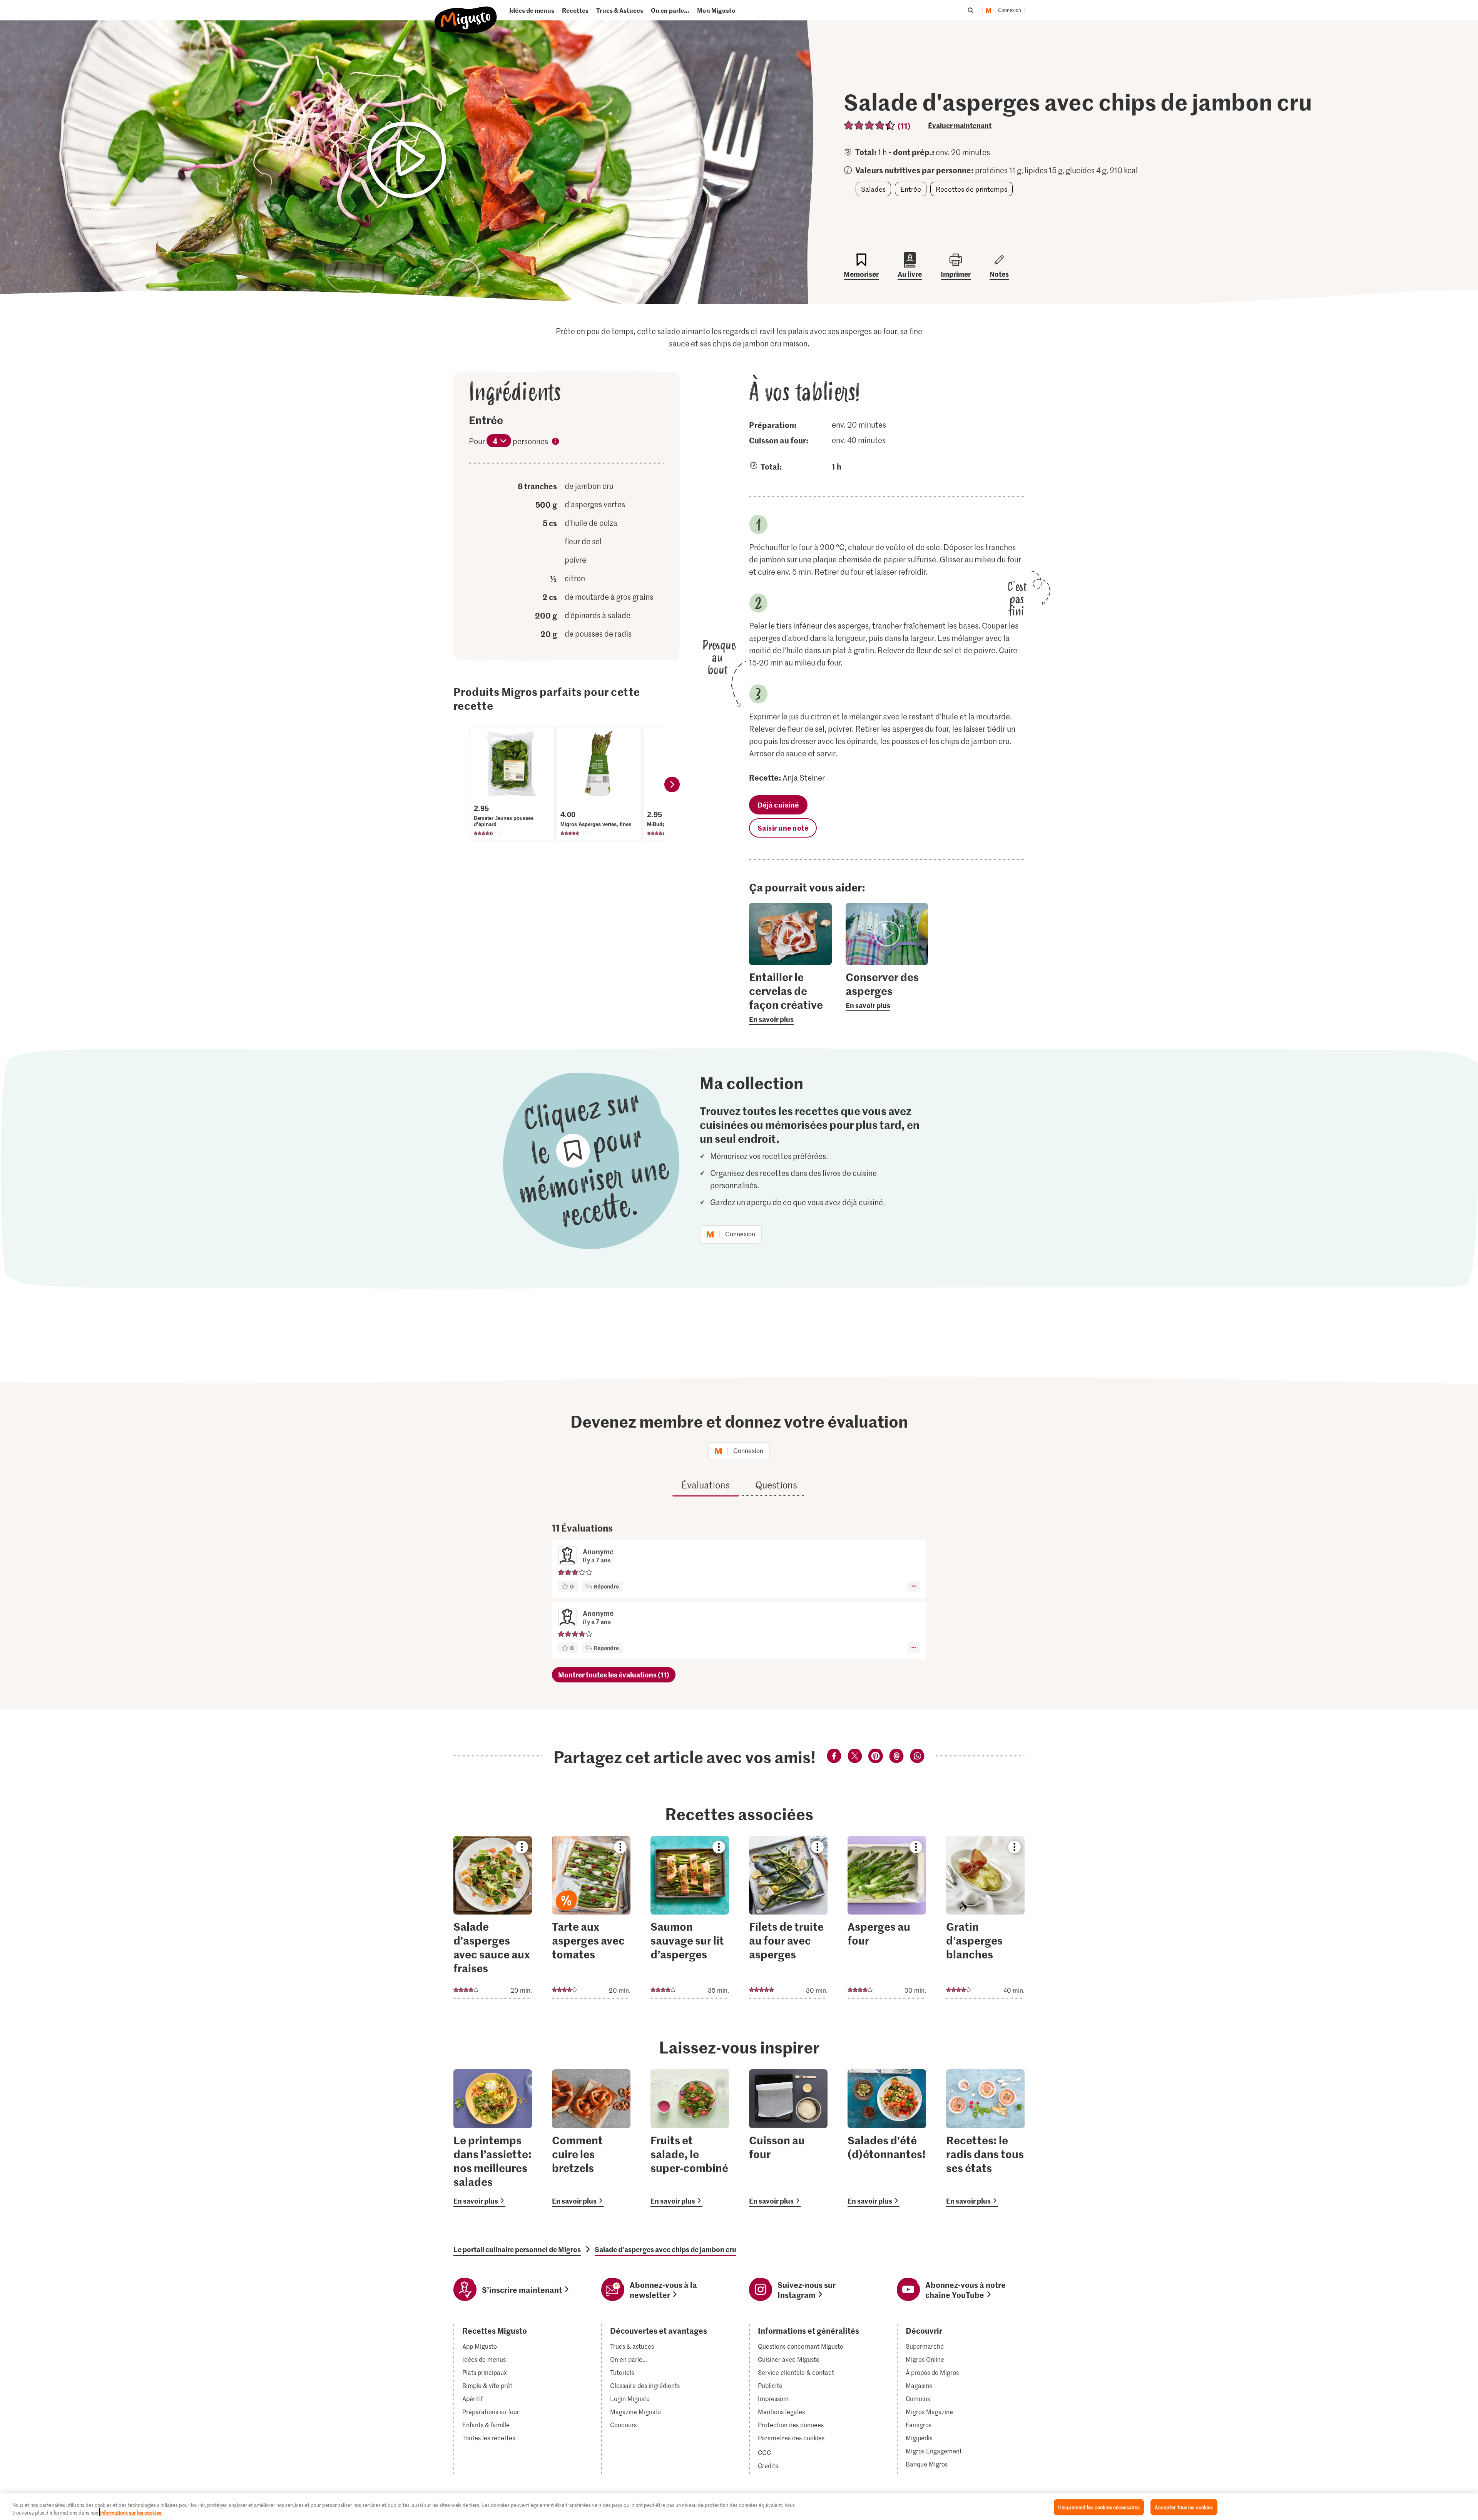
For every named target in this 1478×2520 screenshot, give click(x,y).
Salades (873, 189)
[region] (739, 2507)
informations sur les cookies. (131, 2512)
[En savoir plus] (790, 997)
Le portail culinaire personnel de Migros (517, 2249)
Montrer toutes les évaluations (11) (614, 1675)
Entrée (911, 189)
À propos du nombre (555, 443)
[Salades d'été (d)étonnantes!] (887, 2138)
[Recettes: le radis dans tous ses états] (985, 2138)
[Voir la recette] (493, 1917)
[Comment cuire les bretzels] (591, 2138)
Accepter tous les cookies (1184, 2507)
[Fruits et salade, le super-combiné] (690, 2138)
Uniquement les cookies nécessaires (1099, 2507)
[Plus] (914, 1586)
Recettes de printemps (971, 189)
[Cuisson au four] (788, 2138)
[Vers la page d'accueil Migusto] (466, 14)
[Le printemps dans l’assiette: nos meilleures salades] (493, 2138)
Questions (776, 1485)
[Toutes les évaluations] (870, 125)
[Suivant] (672, 784)
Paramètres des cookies (791, 2438)
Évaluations (706, 1485)
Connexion (1010, 10)
